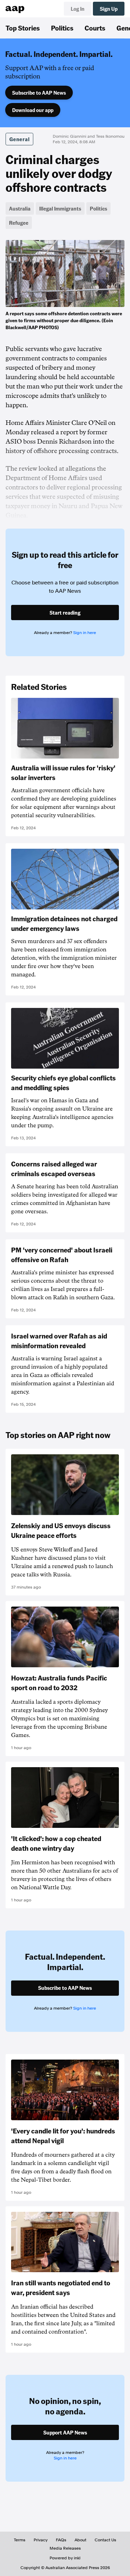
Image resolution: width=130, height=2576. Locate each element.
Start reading (65, 613)
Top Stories (23, 28)
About (80, 2540)
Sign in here (85, 633)
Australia (20, 208)
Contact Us (105, 2540)
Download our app (33, 110)
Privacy (41, 2540)
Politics (62, 28)
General (19, 139)
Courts (95, 28)
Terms (20, 2540)
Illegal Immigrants (60, 208)
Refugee (19, 223)
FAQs (61, 2540)
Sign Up (109, 9)
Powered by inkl (65, 2558)
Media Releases (65, 2548)
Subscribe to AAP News (39, 93)
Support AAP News (65, 2432)
